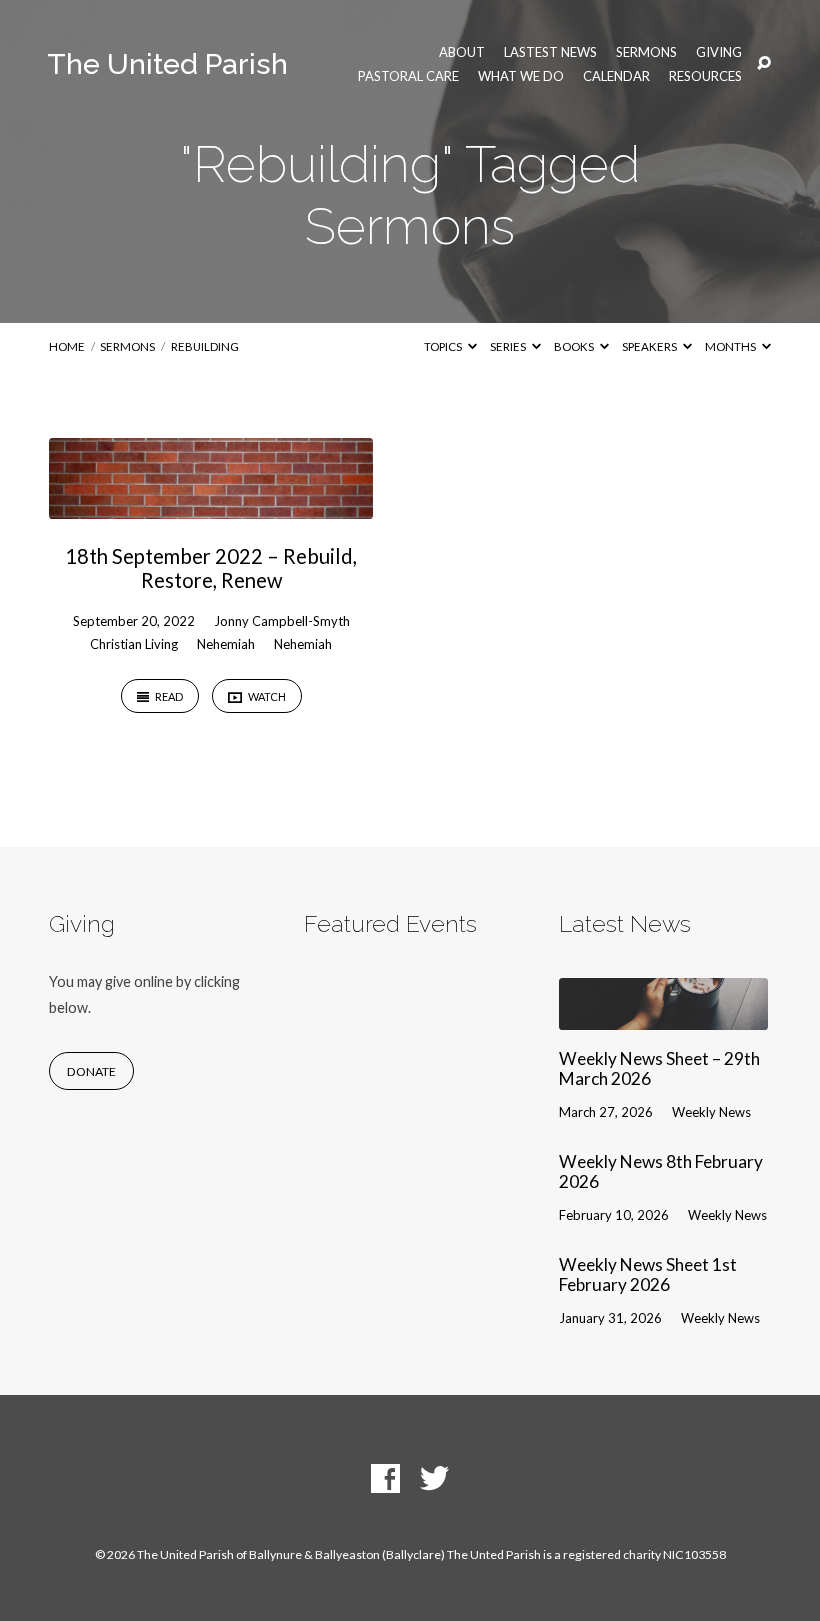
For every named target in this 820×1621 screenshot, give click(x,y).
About (462, 52)
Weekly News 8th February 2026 (661, 1172)
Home (67, 346)
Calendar (616, 76)
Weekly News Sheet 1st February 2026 (648, 1275)
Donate (91, 1071)
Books (575, 346)
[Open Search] (764, 64)
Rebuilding (205, 346)
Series (509, 346)
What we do (521, 76)
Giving (719, 52)
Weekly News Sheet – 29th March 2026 (659, 1069)
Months (731, 346)
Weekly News (711, 1112)
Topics (444, 346)
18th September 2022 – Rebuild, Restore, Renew (211, 568)
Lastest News (550, 52)
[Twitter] (434, 1479)
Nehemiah (226, 644)
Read (168, 696)
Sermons (646, 52)
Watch (266, 696)
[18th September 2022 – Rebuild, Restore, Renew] (211, 505)
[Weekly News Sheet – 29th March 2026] (663, 1016)
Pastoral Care (408, 76)
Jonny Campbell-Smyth (282, 621)
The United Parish (167, 64)
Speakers (650, 346)
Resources (705, 76)
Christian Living (134, 644)
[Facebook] (385, 1479)
